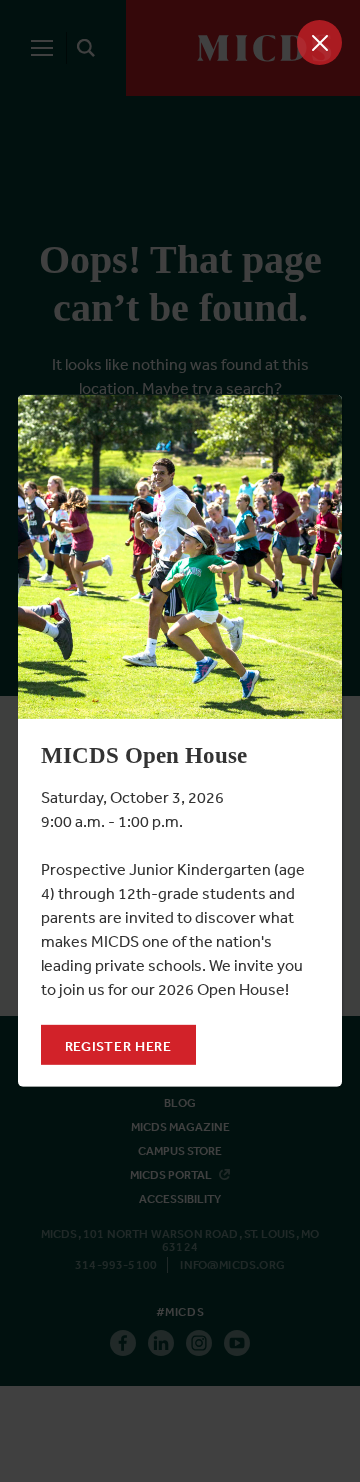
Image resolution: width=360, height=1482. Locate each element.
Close (319, 42)
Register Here (118, 1046)
